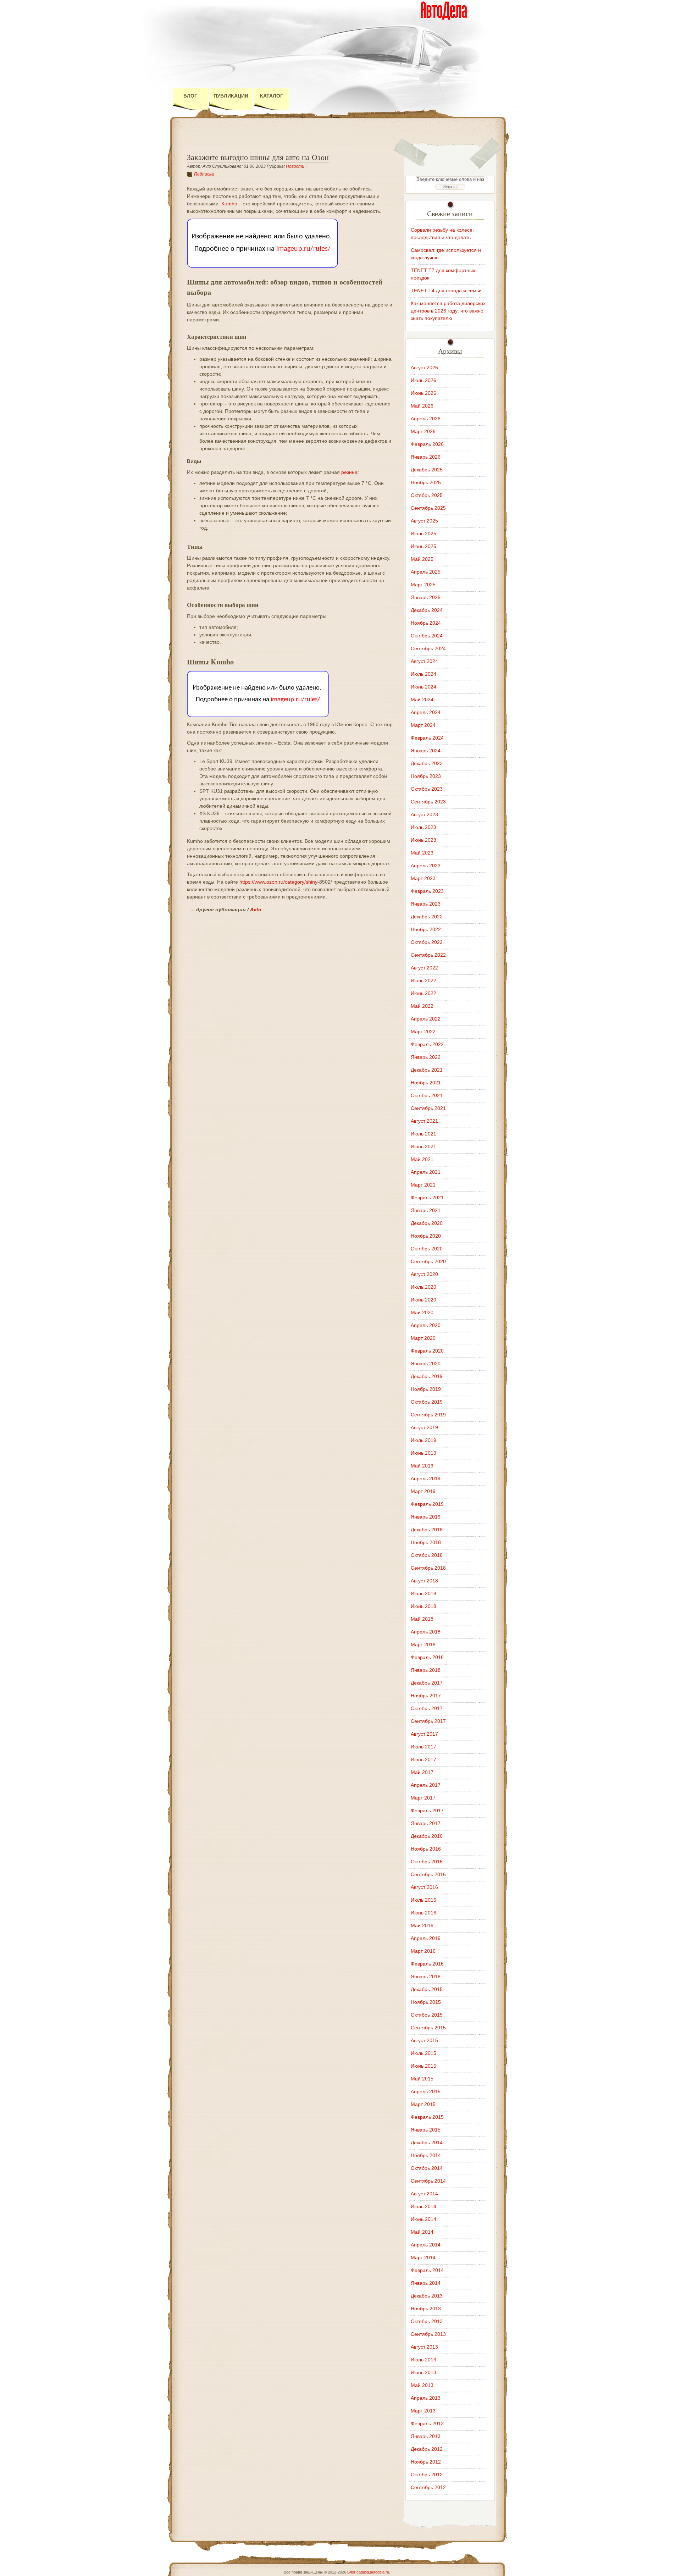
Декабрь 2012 (427, 2449)
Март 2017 (423, 1798)
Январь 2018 (426, 1670)
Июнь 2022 (423, 993)
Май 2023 (422, 853)
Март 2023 (423, 878)
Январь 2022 (426, 1057)
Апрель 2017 (426, 1785)
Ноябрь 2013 (426, 2309)
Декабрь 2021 (427, 1070)
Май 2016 (422, 1925)
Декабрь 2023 (427, 763)
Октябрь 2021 (427, 1095)
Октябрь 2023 (427, 789)
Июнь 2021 (423, 1146)
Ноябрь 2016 (426, 1849)
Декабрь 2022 (427, 917)
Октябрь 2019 (427, 1402)
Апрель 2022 (426, 1019)
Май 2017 (422, 1772)
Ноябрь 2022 (426, 929)
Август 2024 (424, 661)
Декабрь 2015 (427, 1989)
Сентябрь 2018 (428, 1568)
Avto (256, 910)
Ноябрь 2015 (426, 2002)
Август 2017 (424, 1734)
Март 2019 (423, 1491)
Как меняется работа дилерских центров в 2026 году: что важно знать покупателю (448, 311)
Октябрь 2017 (427, 1708)
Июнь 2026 (423, 393)
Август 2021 (424, 1121)
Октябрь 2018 (427, 1555)
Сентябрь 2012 (428, 2487)
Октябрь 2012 (427, 2475)
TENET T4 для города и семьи (446, 291)
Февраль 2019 (427, 1504)
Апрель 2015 (426, 2091)
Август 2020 (424, 1274)
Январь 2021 (426, 1210)
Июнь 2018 (423, 1606)
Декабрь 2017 (427, 1683)
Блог (190, 96)
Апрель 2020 (426, 1325)
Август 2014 (424, 2194)
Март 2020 (423, 1338)
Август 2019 (424, 1427)
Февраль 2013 (427, 2423)
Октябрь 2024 (427, 636)
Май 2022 (422, 1006)
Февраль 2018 (427, 1657)
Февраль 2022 (427, 1044)
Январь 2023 (426, 904)
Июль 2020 (423, 1287)
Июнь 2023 (423, 840)
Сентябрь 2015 (428, 2028)
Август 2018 (424, 1581)
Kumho (229, 204)
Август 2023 (424, 814)
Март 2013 (423, 2411)
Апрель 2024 (426, 712)
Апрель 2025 (426, 572)
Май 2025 (422, 559)
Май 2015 (422, 2079)
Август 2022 (424, 968)
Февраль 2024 (427, 738)
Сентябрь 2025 (428, 508)
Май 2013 (422, 2385)
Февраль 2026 (427, 444)
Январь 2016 (426, 1977)
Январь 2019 (426, 1517)
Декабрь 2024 (427, 610)
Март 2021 (423, 1185)
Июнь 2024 (423, 687)
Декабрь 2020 (427, 1223)
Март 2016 (423, 1951)
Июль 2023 (423, 827)
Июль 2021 (423, 1134)
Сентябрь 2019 (428, 1415)
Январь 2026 (426, 457)
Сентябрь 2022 (428, 955)
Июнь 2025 (423, 546)
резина (349, 472)
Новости (295, 166)
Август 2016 (424, 1887)
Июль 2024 (423, 674)
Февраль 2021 (427, 1198)
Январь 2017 (426, 1823)
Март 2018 (423, 1644)
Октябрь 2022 (427, 942)
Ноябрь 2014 (426, 2155)
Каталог (272, 96)
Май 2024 (422, 700)
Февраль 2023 (427, 891)
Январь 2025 (426, 597)
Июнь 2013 (423, 2372)
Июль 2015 (423, 2053)
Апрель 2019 (426, 1478)
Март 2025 (423, 585)
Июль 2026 (423, 380)
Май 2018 (422, 1619)
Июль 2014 (423, 2206)
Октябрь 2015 (427, 2015)
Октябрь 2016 (427, 1862)
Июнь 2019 (423, 1453)
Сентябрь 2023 (428, 802)
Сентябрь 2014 (428, 2181)
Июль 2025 (423, 534)
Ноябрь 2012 (426, 2462)
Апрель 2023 (426, 866)
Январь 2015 (426, 2130)
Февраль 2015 (427, 2117)
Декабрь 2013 (427, 2296)
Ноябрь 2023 (426, 776)
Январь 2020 (426, 1364)
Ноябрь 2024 (426, 623)
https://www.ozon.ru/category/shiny (278, 882)
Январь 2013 (426, 2436)
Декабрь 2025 (427, 470)
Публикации (231, 96)
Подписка (204, 174)
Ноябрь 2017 (426, 1696)
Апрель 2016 (426, 1938)
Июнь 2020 (423, 1300)
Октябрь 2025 (427, 495)
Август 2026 (424, 367)
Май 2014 (422, 2232)
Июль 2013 (423, 2360)
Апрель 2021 (426, 1172)
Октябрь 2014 (427, 2168)
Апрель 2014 (426, 2245)
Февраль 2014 (427, 2270)
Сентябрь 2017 (428, 1721)
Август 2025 (424, 521)
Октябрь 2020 (427, 1249)
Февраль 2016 (427, 1964)
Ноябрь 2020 (426, 1236)
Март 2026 (423, 431)
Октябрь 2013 (427, 2321)
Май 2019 (422, 1466)
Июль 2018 (423, 1593)
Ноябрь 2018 (426, 1542)
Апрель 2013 (426, 2398)
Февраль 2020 (427, 1351)
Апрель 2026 (426, 419)
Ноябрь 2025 (426, 482)
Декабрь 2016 (427, 1836)
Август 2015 (424, 2040)
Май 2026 (422, 406)
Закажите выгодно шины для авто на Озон (258, 157)
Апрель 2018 (426, 1632)
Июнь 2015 (423, 2066)
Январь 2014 (426, 2283)
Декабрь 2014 (427, 2143)
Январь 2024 (426, 751)
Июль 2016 (423, 1900)
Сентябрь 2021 (428, 1108)
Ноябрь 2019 (426, 1389)
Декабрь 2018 (427, 1530)
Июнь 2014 (423, 2219)
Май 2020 (422, 1312)
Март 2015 (423, 2104)
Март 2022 (423, 1032)
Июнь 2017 (423, 1759)
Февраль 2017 (427, 1811)
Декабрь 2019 (427, 1376)
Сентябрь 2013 (428, 2334)
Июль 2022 (423, 980)
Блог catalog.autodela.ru (368, 2572)
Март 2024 (423, 725)
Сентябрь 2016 (428, 1874)
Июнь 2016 (423, 1913)
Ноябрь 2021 (426, 1083)
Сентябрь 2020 (428, 1261)
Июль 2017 (423, 1747)
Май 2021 (422, 1159)
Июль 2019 (423, 1440)
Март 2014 (423, 2257)
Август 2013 (424, 2347)
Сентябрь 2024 (428, 648)
